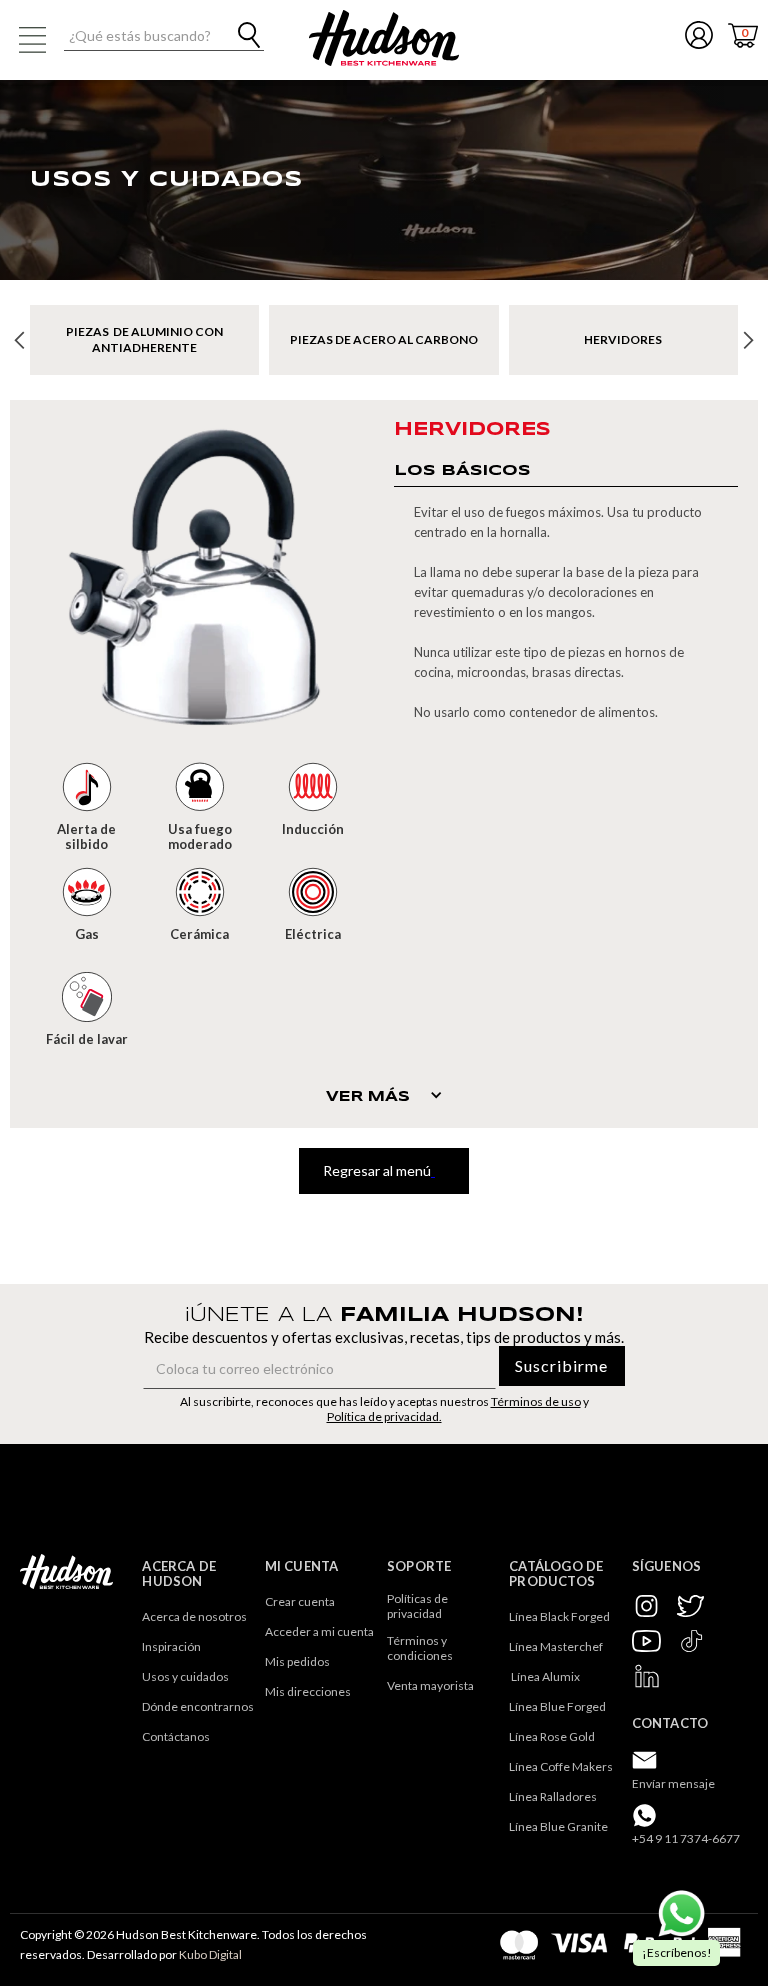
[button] (32, 40)
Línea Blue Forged (557, 1706)
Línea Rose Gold (552, 1736)
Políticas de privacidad (418, 1606)
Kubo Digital (210, 1954)
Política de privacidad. (384, 1416)
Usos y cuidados (185, 1676)
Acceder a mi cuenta (319, 1631)
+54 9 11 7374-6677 (686, 1838)
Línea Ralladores (553, 1796)
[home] (384, 38)
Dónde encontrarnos (198, 1706)
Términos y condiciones (420, 1648)
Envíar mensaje (673, 1783)
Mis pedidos (297, 1661)
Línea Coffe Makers (561, 1766)
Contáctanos (176, 1736)
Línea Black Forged (559, 1616)
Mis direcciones (308, 1691)
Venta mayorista (430, 1685)
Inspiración (171, 1646)
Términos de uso (536, 1401)
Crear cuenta (300, 1601)
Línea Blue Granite (558, 1826)
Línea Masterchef (556, 1646)
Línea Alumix (544, 1676)
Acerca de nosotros (194, 1616)
